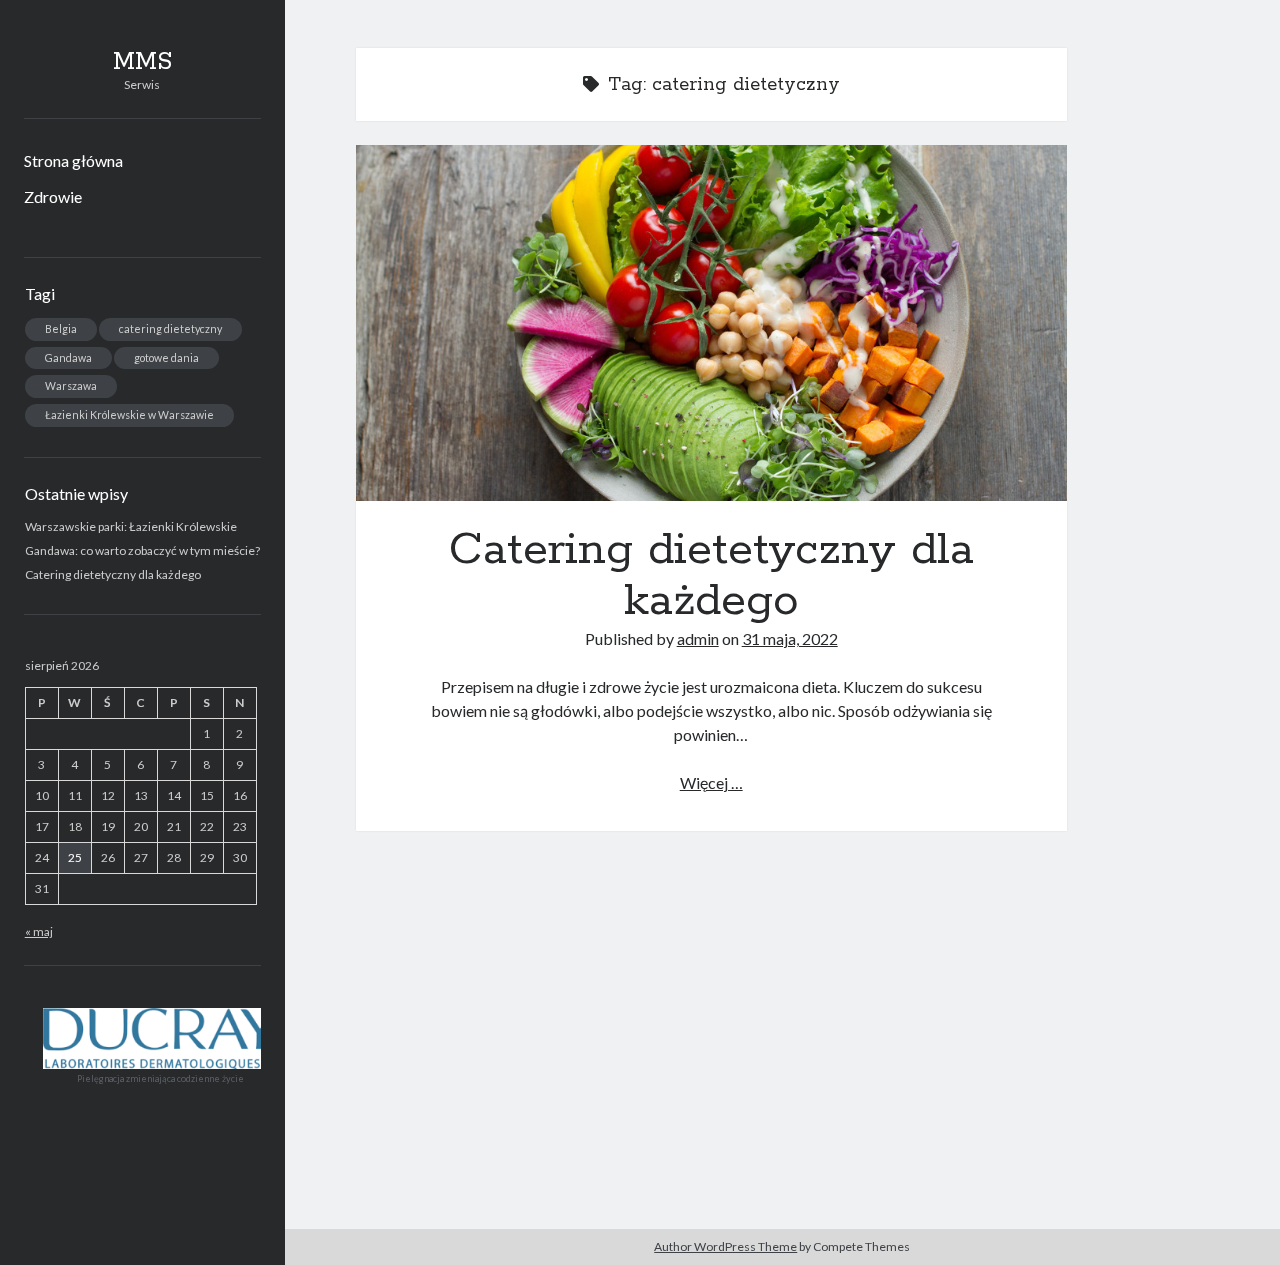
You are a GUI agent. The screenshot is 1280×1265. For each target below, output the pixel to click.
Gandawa (68, 357)
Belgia (61, 328)
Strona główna (73, 160)
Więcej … (711, 782)
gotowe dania (166, 357)
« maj (39, 931)
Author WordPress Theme (725, 1246)
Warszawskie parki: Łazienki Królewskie (131, 526)
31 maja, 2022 (790, 638)
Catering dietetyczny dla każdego (113, 574)
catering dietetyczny (170, 328)
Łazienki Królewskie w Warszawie (129, 414)
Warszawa (71, 385)
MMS (142, 62)
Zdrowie (53, 196)
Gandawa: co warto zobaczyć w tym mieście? (142, 550)
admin (698, 638)
